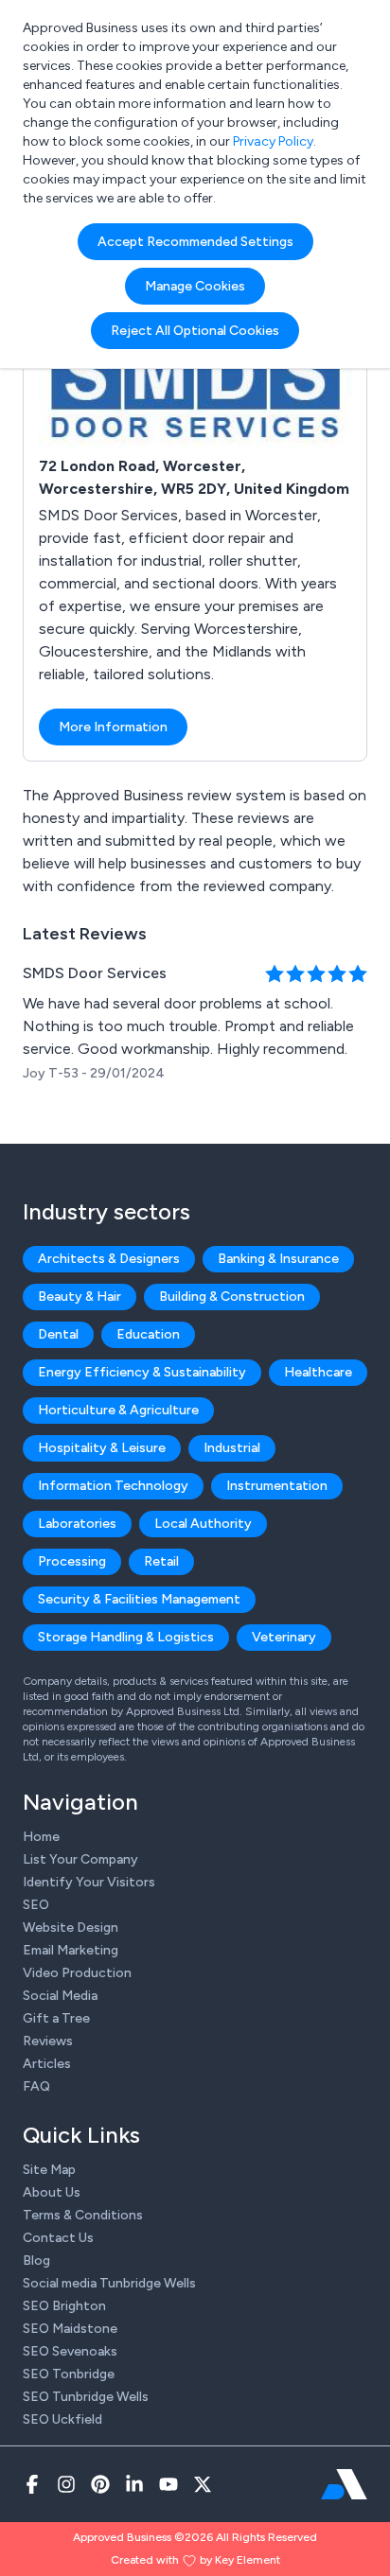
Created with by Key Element (195, 2560)
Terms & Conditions (83, 2215)
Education (148, 1334)
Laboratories (77, 1524)
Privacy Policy (273, 141)
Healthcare (318, 1372)
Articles (47, 2064)
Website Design (71, 1928)
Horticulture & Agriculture (118, 1410)
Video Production (77, 1973)
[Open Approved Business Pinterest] (100, 2484)
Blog (36, 2261)
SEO (36, 1905)
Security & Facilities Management (139, 1599)
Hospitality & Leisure (102, 1448)
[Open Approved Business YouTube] (168, 2484)
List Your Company (80, 1859)
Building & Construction (232, 1297)
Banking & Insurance (278, 1259)
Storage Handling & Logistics (126, 1637)
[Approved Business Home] (344, 2484)
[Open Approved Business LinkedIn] (134, 2484)
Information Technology (113, 1486)
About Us (52, 2192)
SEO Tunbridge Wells (86, 2397)
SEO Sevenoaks (70, 2351)
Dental (58, 1334)
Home (41, 1837)
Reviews (48, 2041)
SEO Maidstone (70, 2329)
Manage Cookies (195, 286)
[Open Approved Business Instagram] (66, 2484)
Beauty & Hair (80, 1297)
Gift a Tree (56, 2018)
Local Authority (203, 1524)
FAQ (36, 2086)
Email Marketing (71, 1950)
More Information (113, 727)
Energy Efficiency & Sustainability (142, 1372)
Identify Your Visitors (89, 1882)
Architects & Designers (109, 1259)
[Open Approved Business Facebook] (32, 2484)
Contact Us (58, 2238)
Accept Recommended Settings (195, 242)
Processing (72, 1561)
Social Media (60, 1996)
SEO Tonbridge (69, 2374)
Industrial (232, 1448)
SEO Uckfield (62, 2419)
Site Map (49, 2170)
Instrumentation (277, 1486)
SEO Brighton (64, 2306)
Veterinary (284, 1637)
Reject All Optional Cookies (195, 331)
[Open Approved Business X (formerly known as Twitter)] (203, 2484)
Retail (161, 1561)
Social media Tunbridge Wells (109, 2283)
